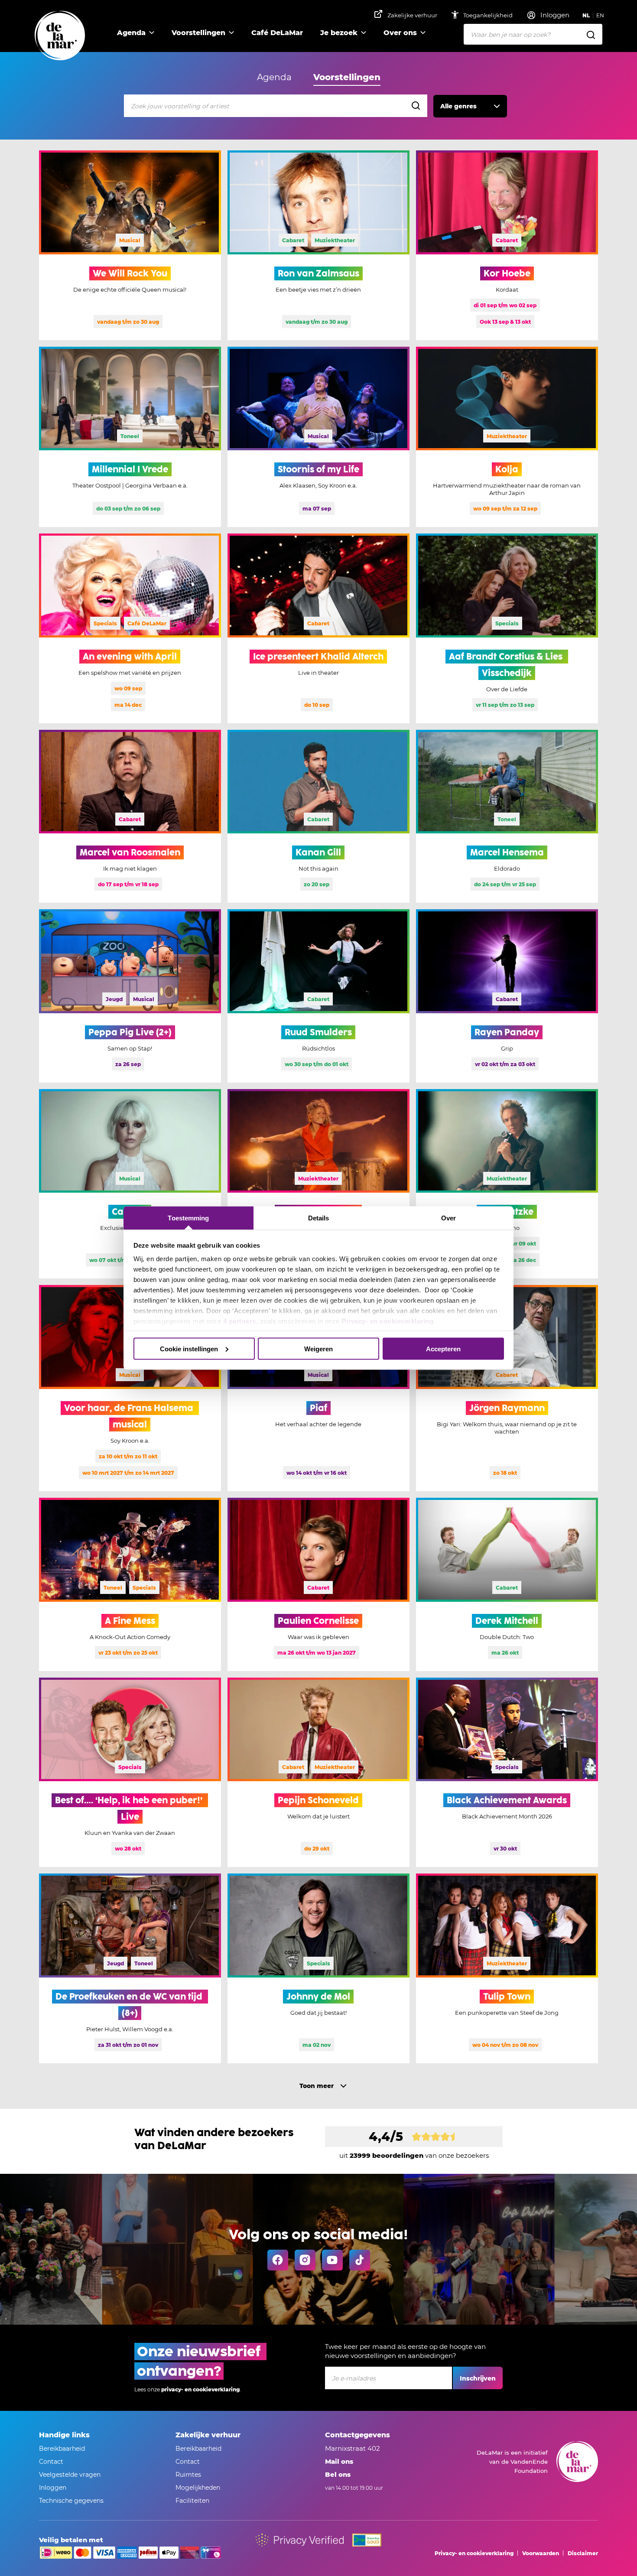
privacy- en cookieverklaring (200, 2389)
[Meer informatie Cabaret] (130, 1184)
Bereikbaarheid (62, 2449)
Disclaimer (583, 2553)
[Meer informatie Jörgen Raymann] (507, 1388)
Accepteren (443, 1348)
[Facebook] (278, 2260)
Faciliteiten (192, 2501)
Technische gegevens (71, 2501)
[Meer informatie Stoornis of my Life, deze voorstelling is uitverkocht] (318, 437)
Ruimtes (188, 2475)
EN (600, 15)
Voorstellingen (198, 33)
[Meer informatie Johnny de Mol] (318, 1968)
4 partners (240, 1321)
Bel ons (338, 2474)
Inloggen (53, 2488)
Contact (51, 2462)
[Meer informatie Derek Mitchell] (507, 1584)
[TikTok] (360, 2260)
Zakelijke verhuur (412, 15)
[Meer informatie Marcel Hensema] (507, 816)
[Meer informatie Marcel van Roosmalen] (130, 816)
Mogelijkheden (198, 2488)
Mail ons (339, 2461)
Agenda (131, 33)
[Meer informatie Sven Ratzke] (507, 1184)
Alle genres (458, 106)
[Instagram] (305, 2260)
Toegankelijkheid (489, 15)
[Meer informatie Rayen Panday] (507, 996)
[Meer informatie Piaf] (318, 1388)
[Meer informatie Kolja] (507, 437)
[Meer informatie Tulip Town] (507, 1968)
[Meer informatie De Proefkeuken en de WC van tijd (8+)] (130, 1968)
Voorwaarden (541, 2553)
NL (586, 15)
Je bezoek (339, 33)
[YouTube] (332, 2260)
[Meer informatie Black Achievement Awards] (507, 1773)
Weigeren (318, 1348)
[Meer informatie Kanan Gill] (318, 816)
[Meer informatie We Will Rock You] (130, 245)
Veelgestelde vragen (70, 2475)
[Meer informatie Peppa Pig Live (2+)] (130, 996)
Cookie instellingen (189, 1348)
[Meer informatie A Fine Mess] (130, 1584)
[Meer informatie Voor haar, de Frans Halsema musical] (130, 1388)
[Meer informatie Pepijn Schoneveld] (318, 1773)
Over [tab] (448, 1218)
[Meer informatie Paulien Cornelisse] (318, 1584)
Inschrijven (478, 2378)
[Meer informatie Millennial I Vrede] (130, 437)
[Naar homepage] (60, 36)
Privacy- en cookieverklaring (387, 1321)
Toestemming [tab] (188, 1218)
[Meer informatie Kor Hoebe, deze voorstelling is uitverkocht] (507, 245)
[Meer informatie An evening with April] (130, 628)
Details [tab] (319, 1218)
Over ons (400, 33)
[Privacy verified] (300, 2540)
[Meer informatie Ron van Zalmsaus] (318, 245)
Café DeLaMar (277, 33)
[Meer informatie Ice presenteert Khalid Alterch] (318, 628)
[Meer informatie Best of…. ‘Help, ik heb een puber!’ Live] (130, 1773)
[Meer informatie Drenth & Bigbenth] (318, 1184)
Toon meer (317, 2086)
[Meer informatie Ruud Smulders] (318, 996)
